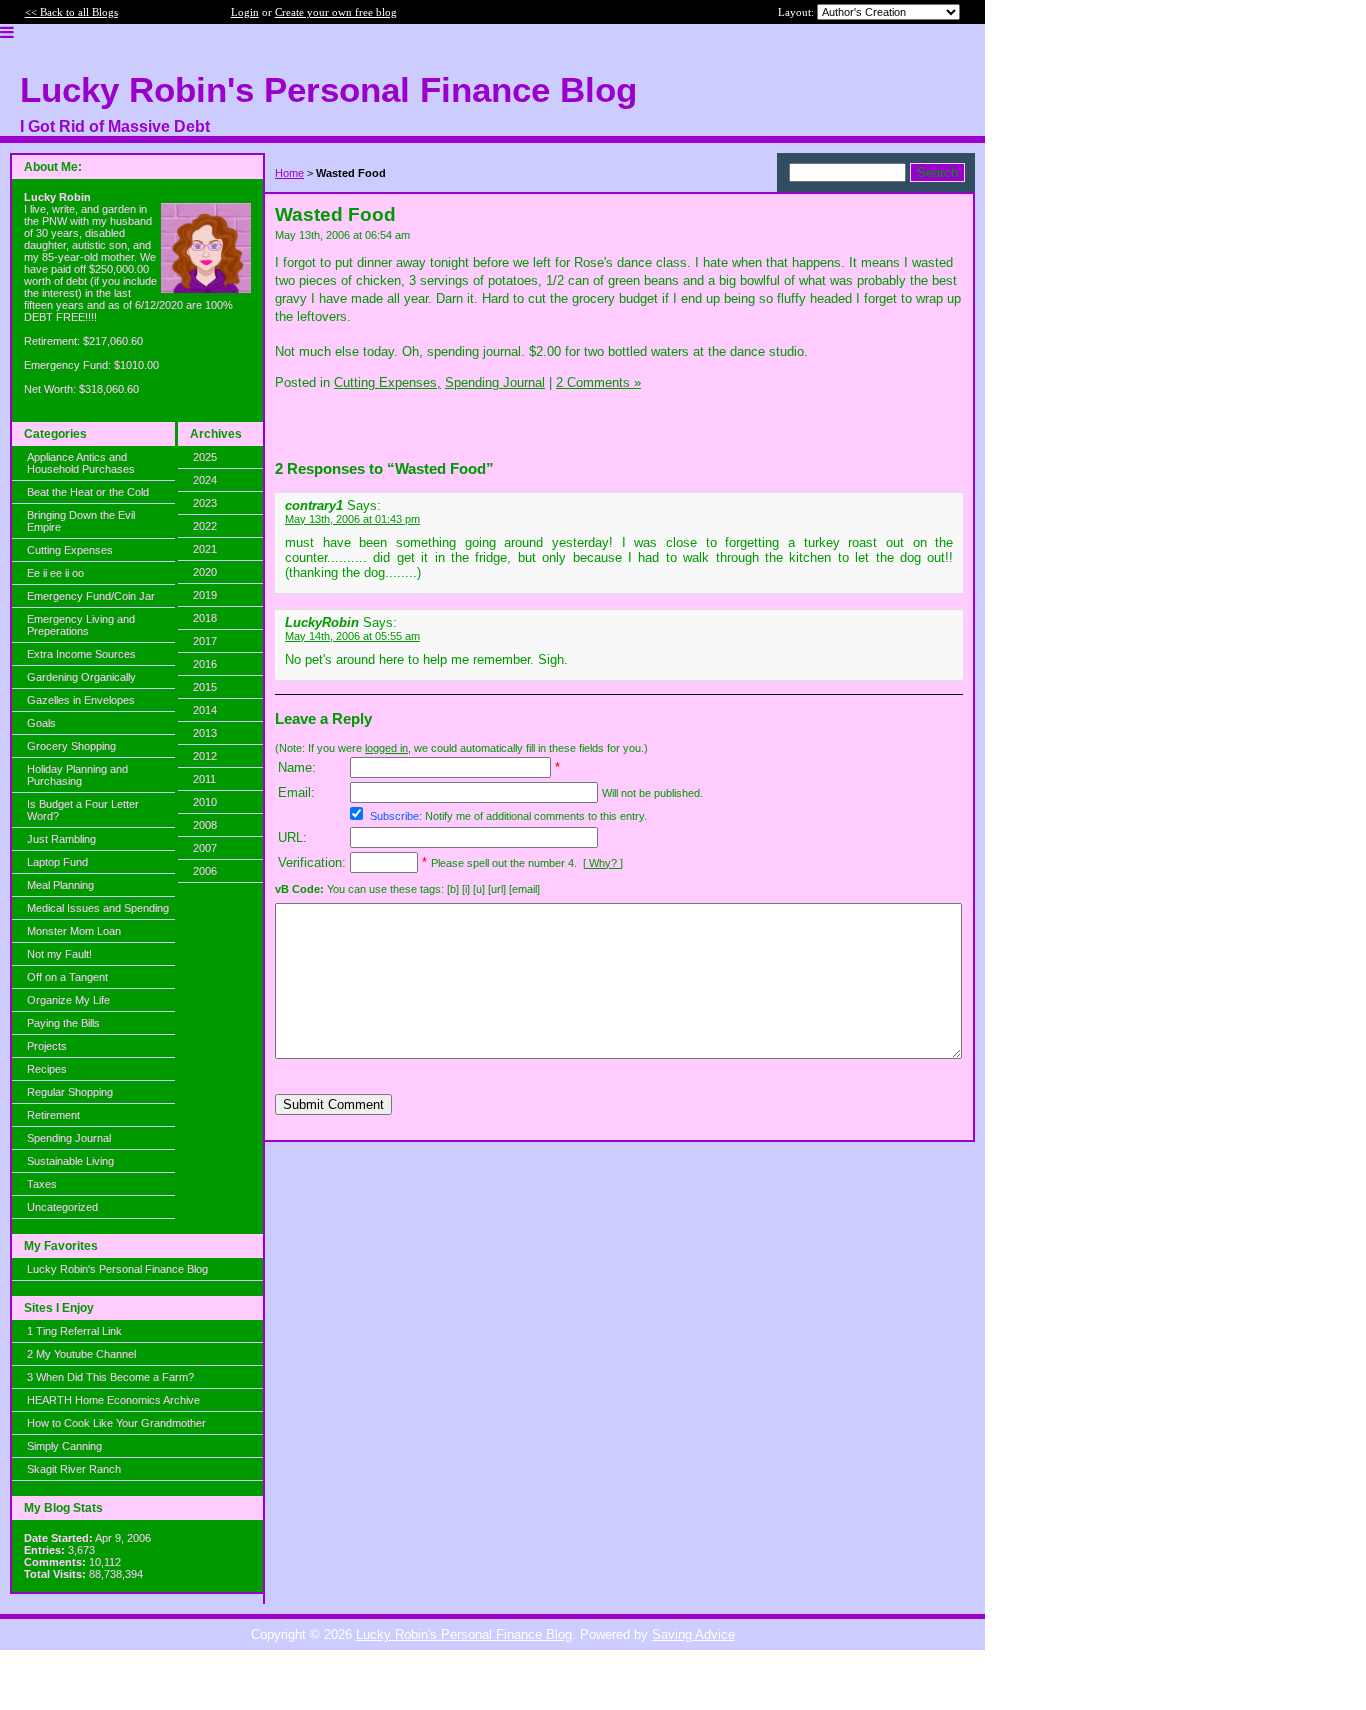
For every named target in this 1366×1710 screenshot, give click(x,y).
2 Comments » (598, 382)
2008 (205, 825)
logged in (386, 748)
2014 (205, 710)
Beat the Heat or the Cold (88, 492)
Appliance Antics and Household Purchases (81, 463)
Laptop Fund (57, 862)
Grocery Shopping (71, 746)
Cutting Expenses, (387, 382)
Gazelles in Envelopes (81, 700)
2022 (205, 526)
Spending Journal (69, 1138)
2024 (205, 480)
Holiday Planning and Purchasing (77, 775)
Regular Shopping (70, 1092)
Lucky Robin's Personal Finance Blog (117, 1269)
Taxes (42, 1184)
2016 (205, 664)
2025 (205, 457)
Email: (296, 792)
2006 (205, 871)
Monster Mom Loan (74, 931)
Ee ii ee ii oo (55, 573)
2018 (205, 618)
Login (245, 12)
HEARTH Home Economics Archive (113, 1400)
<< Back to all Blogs (71, 12)
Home (289, 173)
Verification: (312, 862)
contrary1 (314, 505)
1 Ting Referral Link (74, 1331)
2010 (205, 802)
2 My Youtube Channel (81, 1354)
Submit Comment (333, 1104)
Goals (41, 723)
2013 (205, 733)
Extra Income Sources (81, 654)
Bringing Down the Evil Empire (81, 521)
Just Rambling (61, 839)
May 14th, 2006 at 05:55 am (352, 636)
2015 (205, 687)
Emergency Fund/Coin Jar (91, 596)
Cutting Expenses (70, 550)
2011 (204, 779)
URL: (292, 837)
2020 (205, 572)
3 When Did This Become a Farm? (110, 1377)
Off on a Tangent (67, 977)
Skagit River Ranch (74, 1469)
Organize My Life (68, 1000)
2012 (205, 756)
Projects (47, 1046)
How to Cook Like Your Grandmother (116, 1423)
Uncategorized (62, 1207)
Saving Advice (693, 1634)
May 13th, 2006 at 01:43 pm (352, 519)
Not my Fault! (59, 954)
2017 (205, 641)
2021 (205, 549)
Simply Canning (64, 1446)
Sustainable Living (70, 1161)
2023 (205, 503)
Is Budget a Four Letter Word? (83, 810)
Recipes (47, 1069)
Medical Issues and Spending (98, 908)
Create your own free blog (336, 12)
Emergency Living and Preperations (81, 625)
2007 (205, 848)
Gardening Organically (81, 677)
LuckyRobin (322, 622)
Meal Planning (60, 885)
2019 (205, 595)
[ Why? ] (603, 863)
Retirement (53, 1115)
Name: (297, 767)
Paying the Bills (63, 1023)
